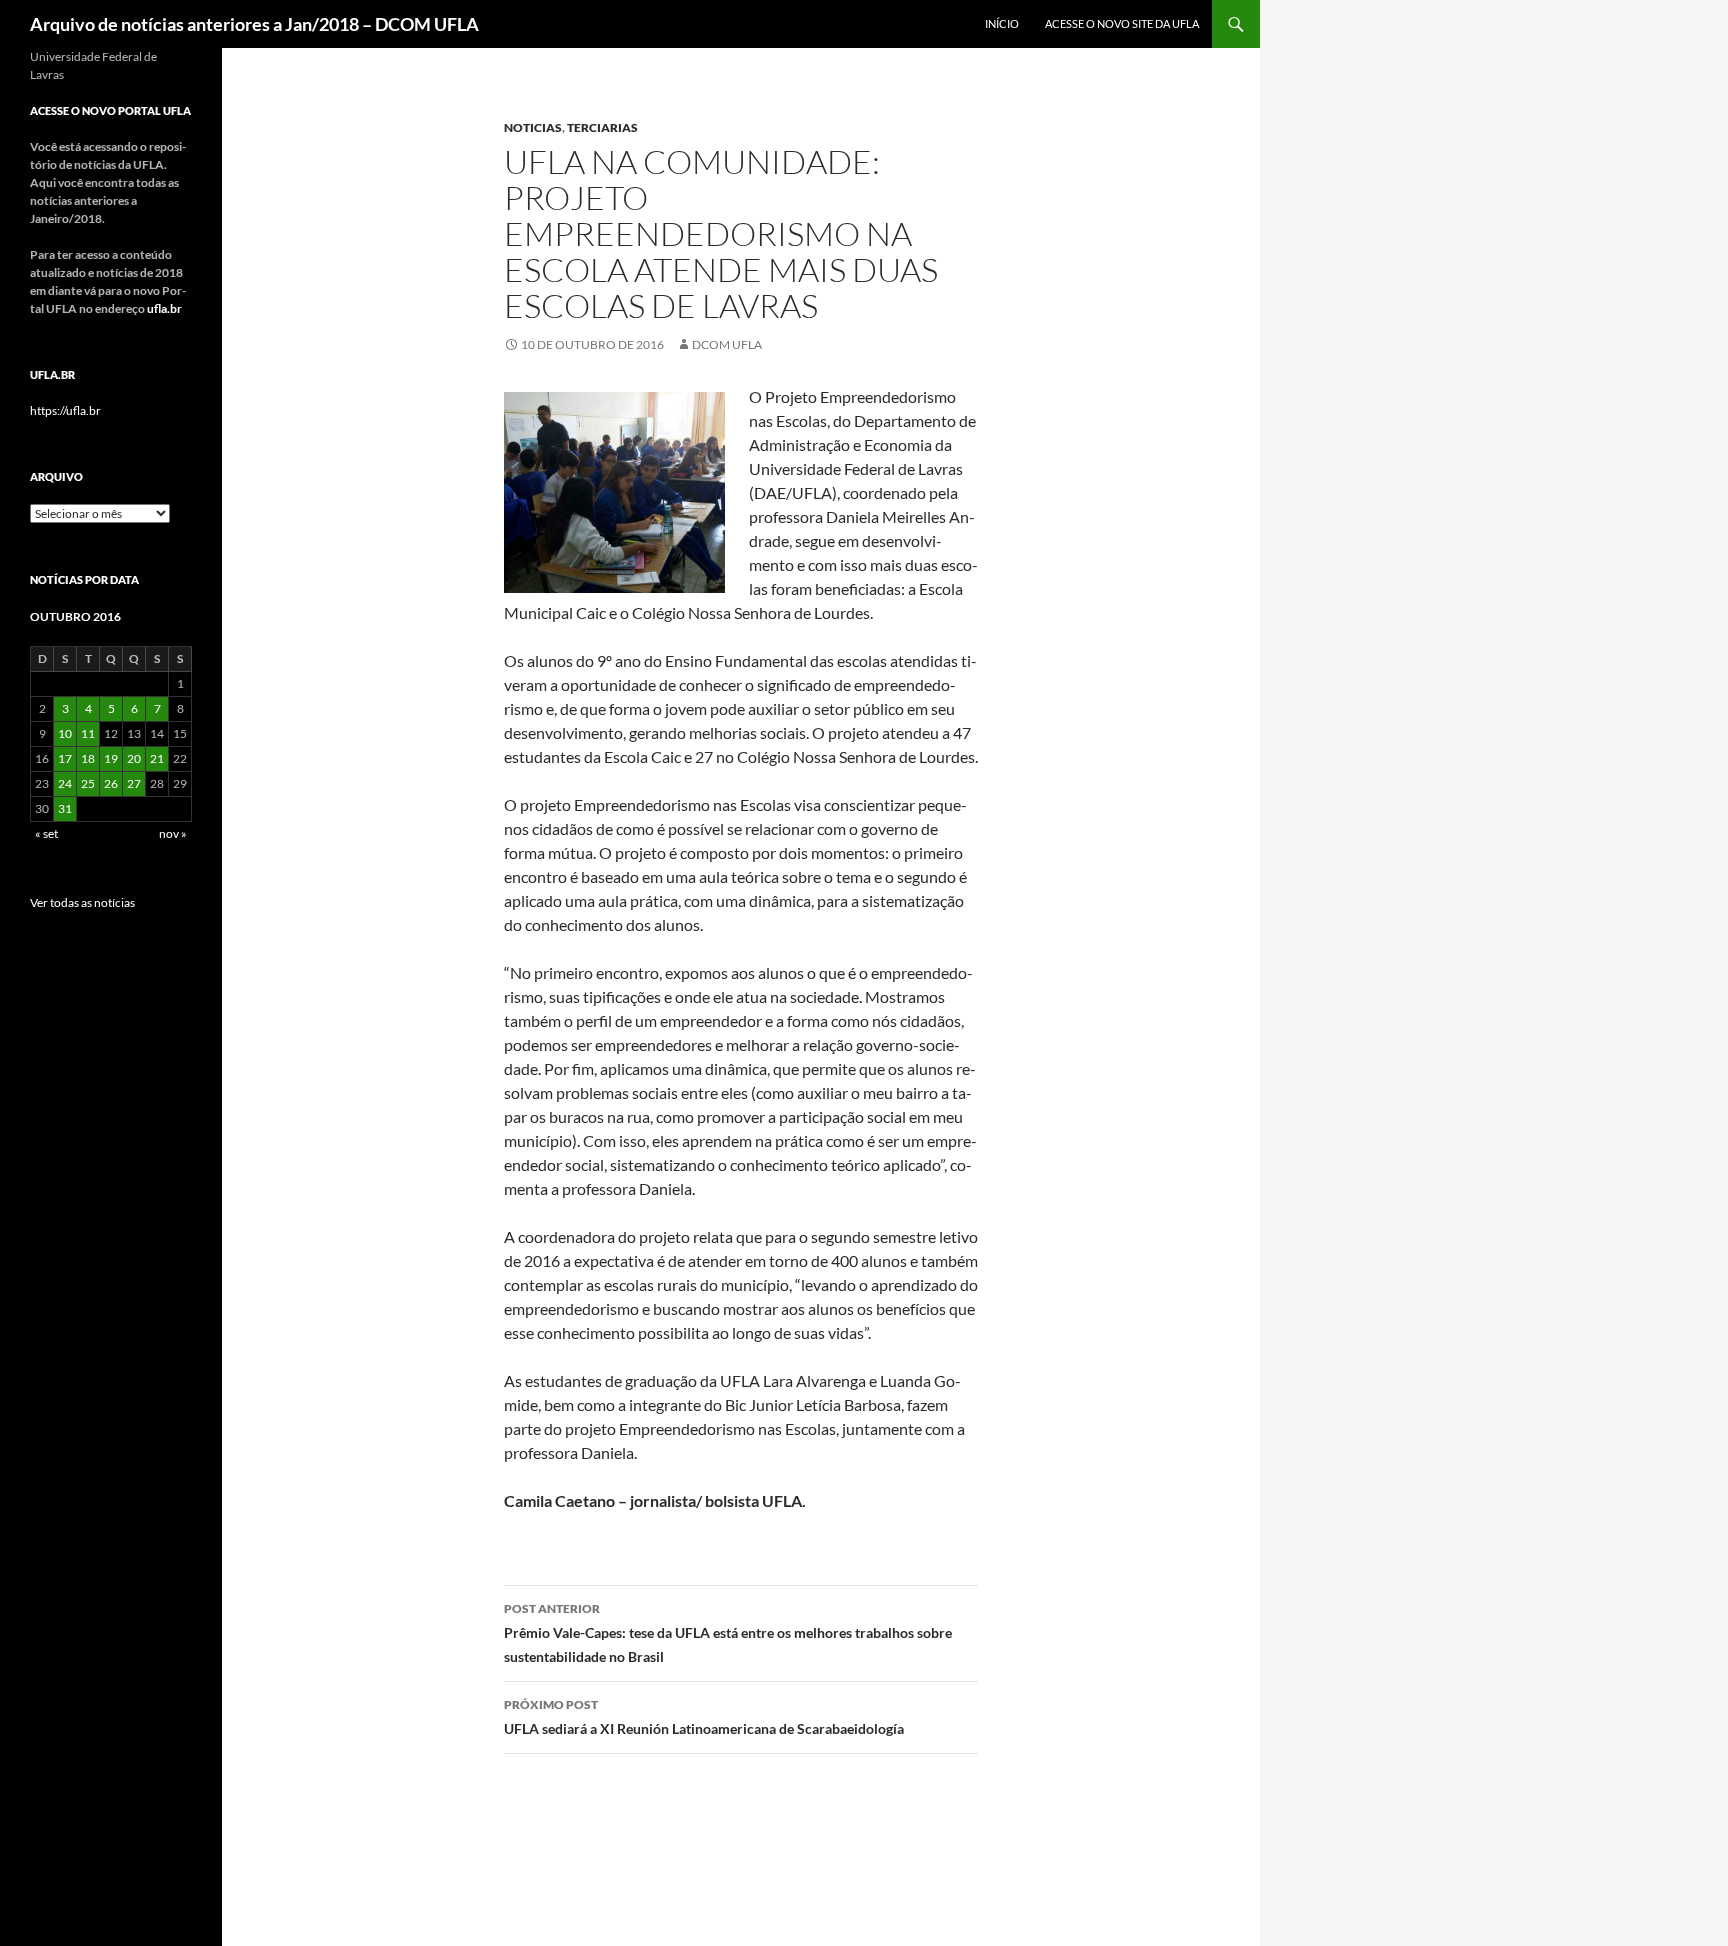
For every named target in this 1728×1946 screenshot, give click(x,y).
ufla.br (164, 308)
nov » (173, 833)
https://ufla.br (65, 410)
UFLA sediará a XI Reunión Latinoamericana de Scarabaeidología (704, 1717)
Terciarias (602, 127)
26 (111, 783)
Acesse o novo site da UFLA (1122, 23)
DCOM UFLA (727, 344)
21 (157, 758)
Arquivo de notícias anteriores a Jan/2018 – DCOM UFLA (254, 24)
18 (88, 758)
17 (65, 758)
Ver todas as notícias (82, 902)
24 (65, 783)
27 (134, 783)
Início (1002, 23)
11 (88, 733)
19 (111, 758)
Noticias (533, 127)
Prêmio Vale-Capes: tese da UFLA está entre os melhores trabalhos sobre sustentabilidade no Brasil (728, 1633)
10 (65, 733)
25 (88, 783)
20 (134, 758)
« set (46, 833)
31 (65, 808)
